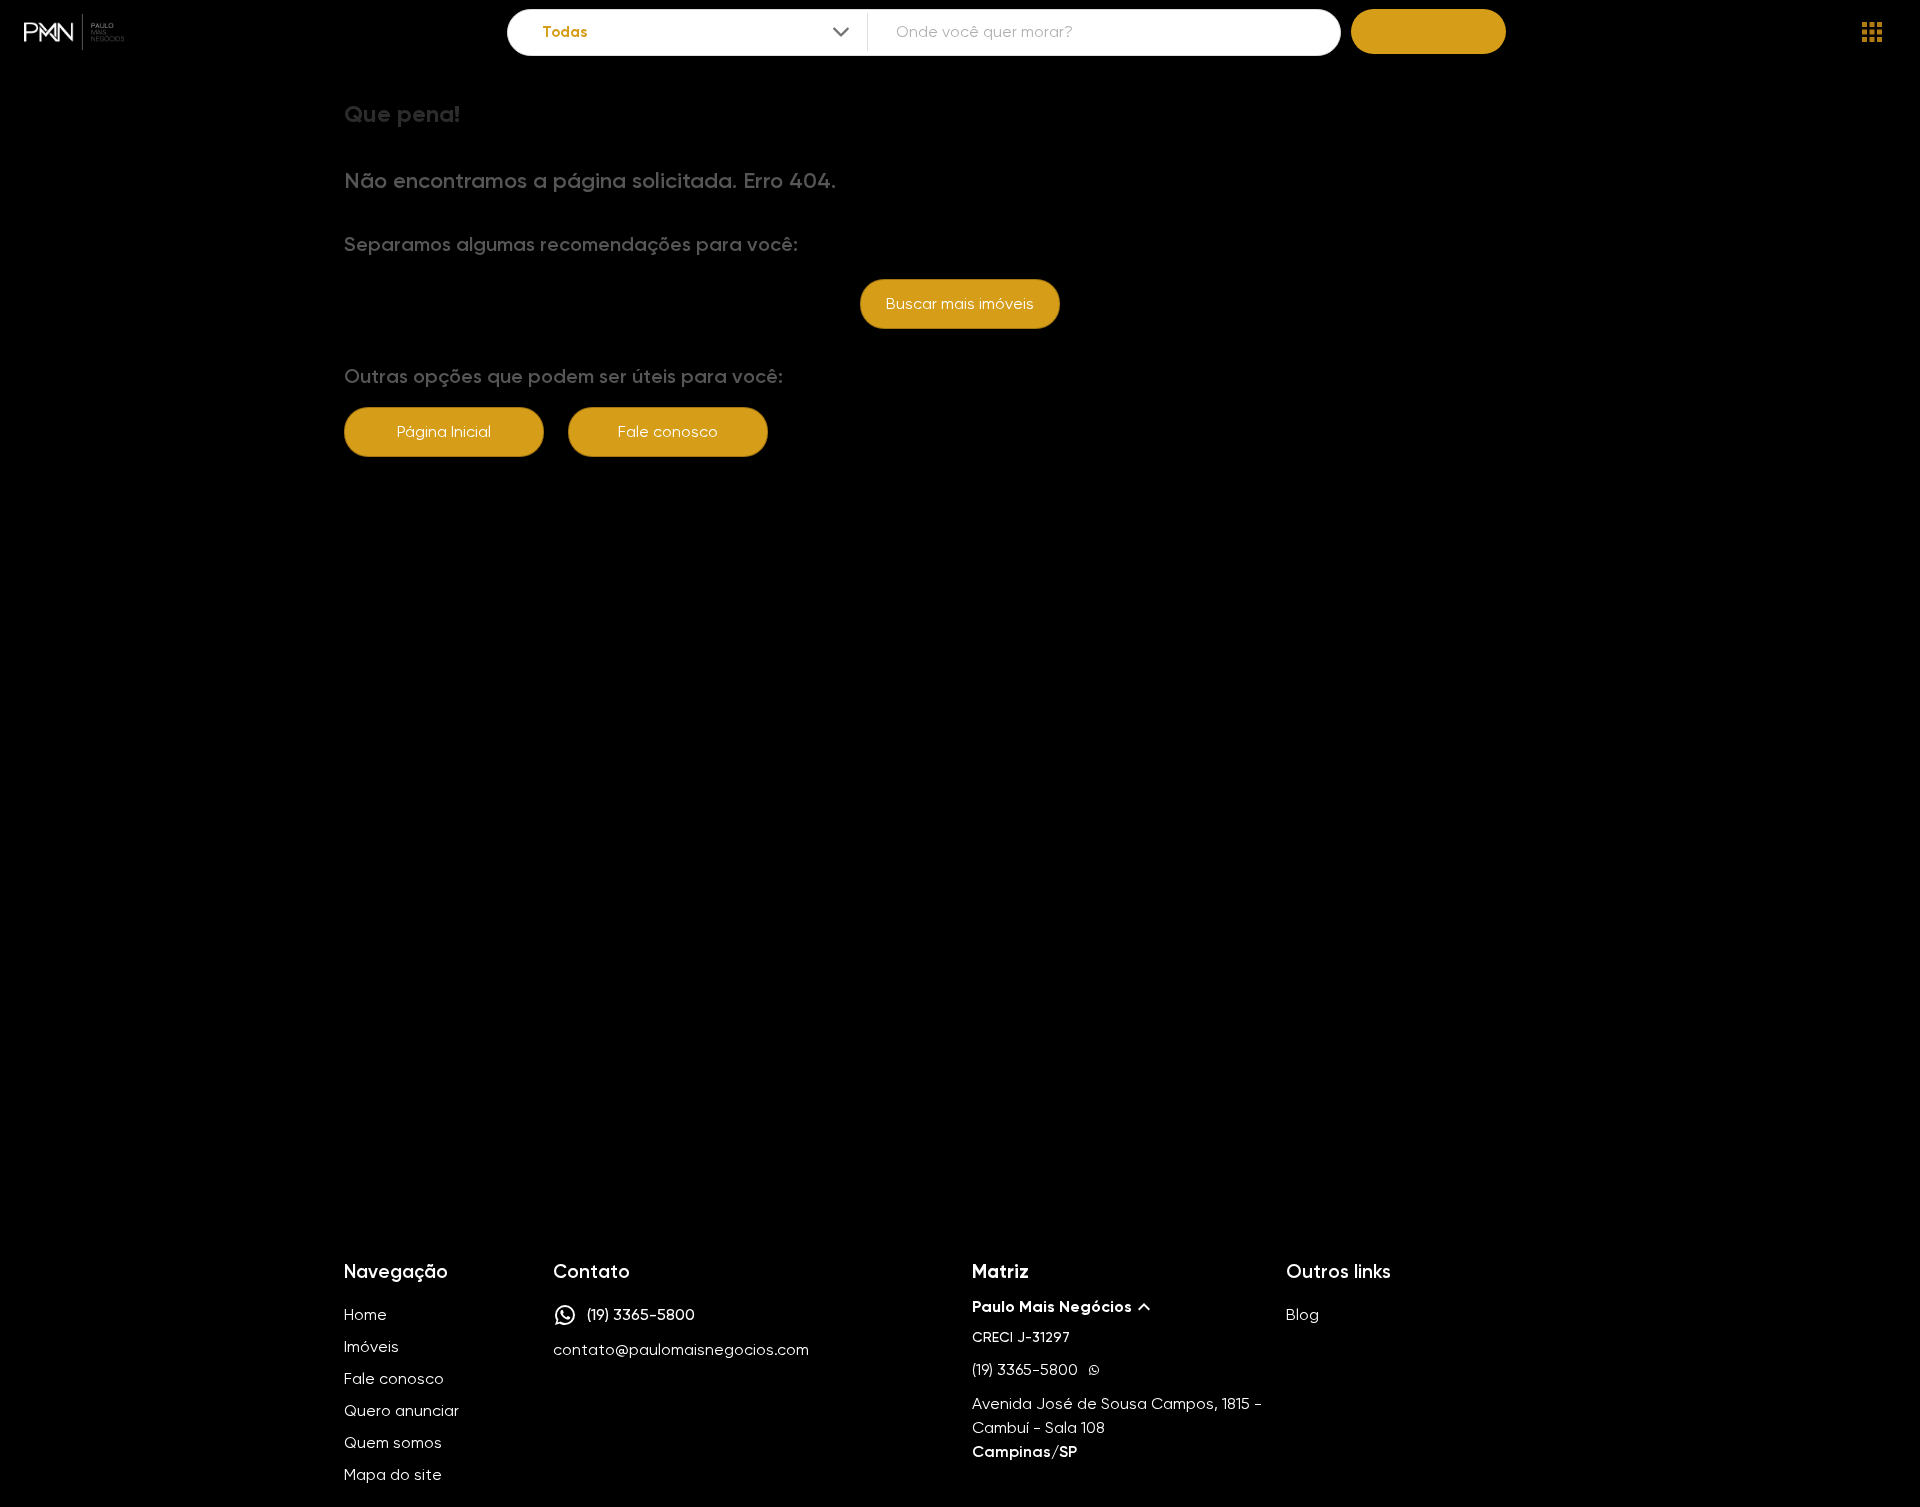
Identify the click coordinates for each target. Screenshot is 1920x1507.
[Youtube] (622, 1410)
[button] (1117, 1307)
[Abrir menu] (1872, 32)
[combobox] (697, 32)
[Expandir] (841, 32)
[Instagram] (564, 1410)
